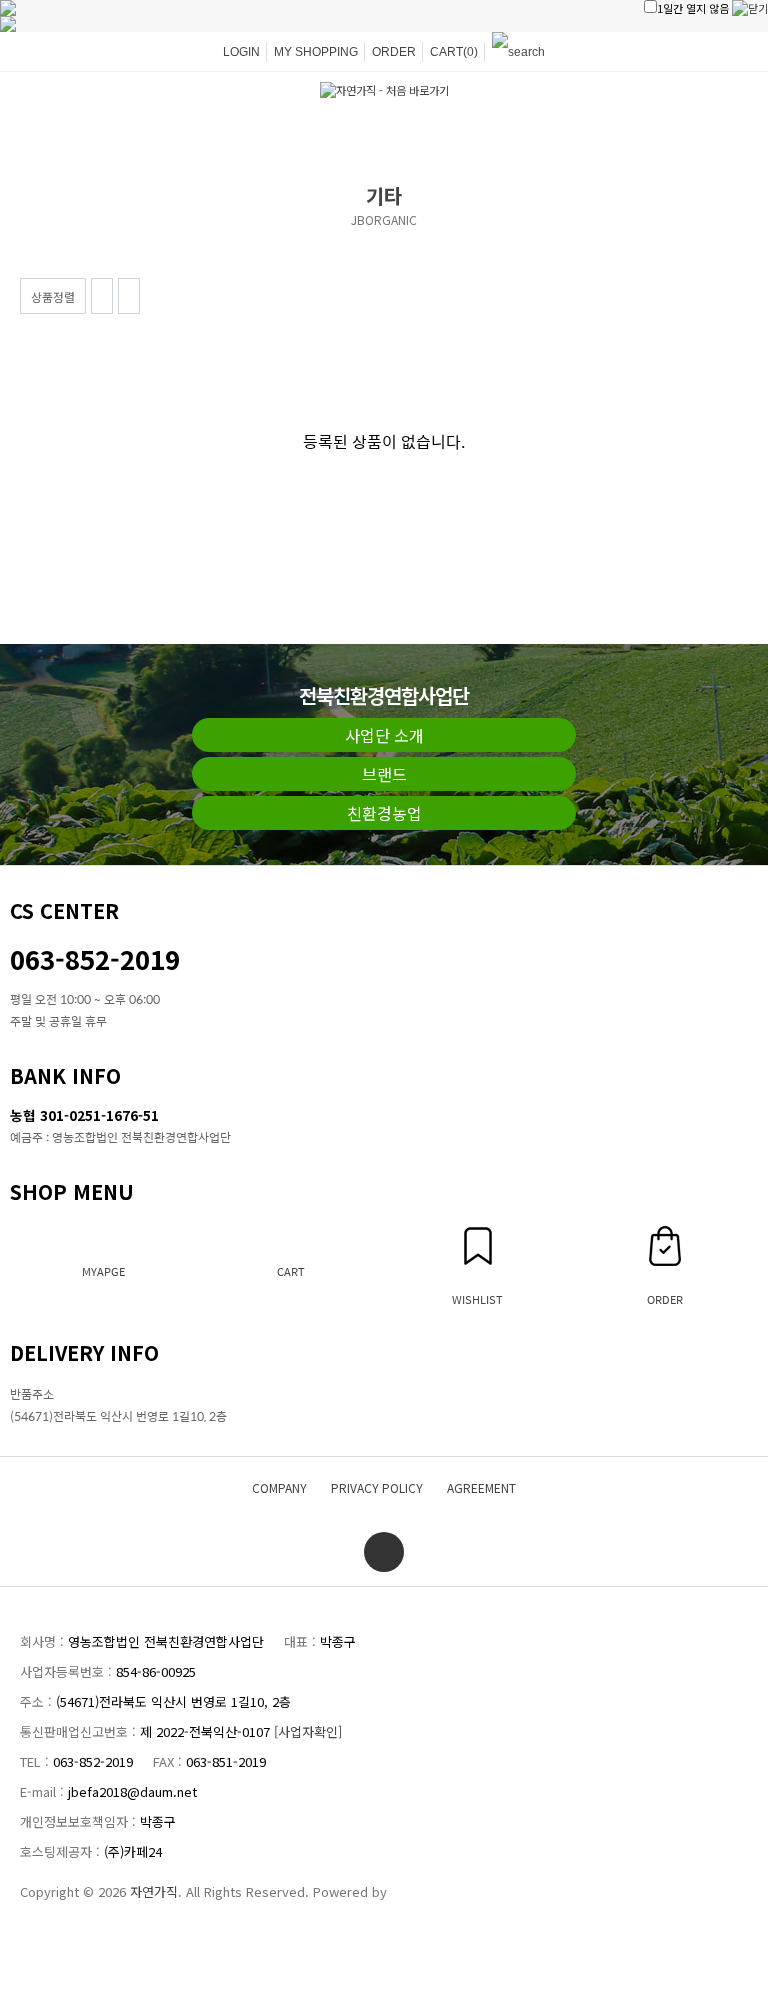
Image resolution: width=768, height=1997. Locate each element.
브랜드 (384, 774)
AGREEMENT (481, 1487)
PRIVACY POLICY (377, 1487)
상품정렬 (53, 296)
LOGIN (241, 52)
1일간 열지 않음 (693, 8)
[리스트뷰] (102, 296)
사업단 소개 (384, 735)
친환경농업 (384, 813)
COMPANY (279, 1487)
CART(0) (454, 52)
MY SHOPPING (316, 52)
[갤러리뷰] (129, 296)
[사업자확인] (308, 1731)
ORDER (394, 52)
